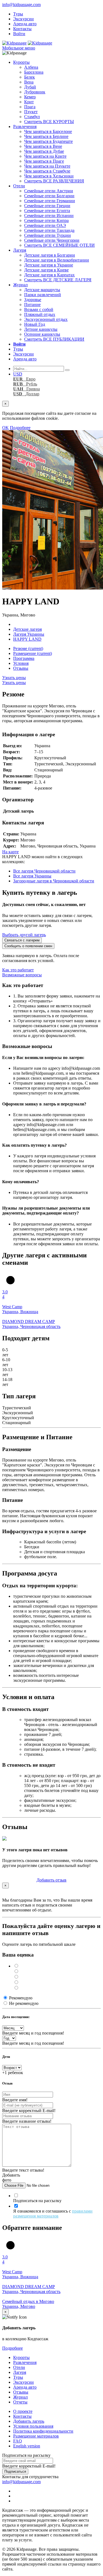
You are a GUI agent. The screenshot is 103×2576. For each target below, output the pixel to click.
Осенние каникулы (42, 334)
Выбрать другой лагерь (24, 935)
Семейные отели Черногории (52, 240)
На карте (10, 852)
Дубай (30, 87)
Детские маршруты (42, 290)
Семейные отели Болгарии (49, 196)
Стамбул (32, 117)
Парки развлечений (43, 295)
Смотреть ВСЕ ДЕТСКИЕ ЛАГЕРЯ (58, 280)
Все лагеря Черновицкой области (44, 871)
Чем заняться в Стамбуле (47, 171)
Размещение (33, 653)
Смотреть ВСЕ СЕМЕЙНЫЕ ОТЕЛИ (59, 245)
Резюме (28, 648)
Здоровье (33, 300)
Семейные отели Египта (47, 211)
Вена (29, 82)
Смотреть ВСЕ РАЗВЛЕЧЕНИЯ (54, 181)
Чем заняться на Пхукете (47, 166)
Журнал (20, 285)
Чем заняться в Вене (43, 146)
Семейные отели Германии (50, 201)
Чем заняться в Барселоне (48, 131)
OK (5, 428)
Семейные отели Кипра (46, 220)
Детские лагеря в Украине (49, 265)
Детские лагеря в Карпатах (49, 275)
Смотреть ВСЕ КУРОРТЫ (49, 122)
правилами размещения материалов (53, 2214)
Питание (32, 305)
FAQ (18, 2441)
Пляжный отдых (40, 314)
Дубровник (35, 92)
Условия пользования (33, 2426)
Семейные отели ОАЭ (45, 225)
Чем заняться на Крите (45, 156)
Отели (19, 186)
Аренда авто (25, 24)
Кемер (30, 97)
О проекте (23, 2411)
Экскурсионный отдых (46, 319)
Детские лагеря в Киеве (46, 270)
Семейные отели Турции (48, 235)
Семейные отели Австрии (49, 191)
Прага (30, 107)
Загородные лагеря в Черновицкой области (54, 881)
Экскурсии (23, 19)
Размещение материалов (36, 2436)
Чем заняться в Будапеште (48, 141)
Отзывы (21, 668)
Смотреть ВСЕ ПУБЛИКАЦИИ (54, 339)
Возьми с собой (39, 309)
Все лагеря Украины (32, 876)
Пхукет (31, 112)
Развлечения (25, 127)
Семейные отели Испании (49, 216)
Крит (29, 102)
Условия (21, 663)
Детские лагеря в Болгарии (50, 255)
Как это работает (18, 970)
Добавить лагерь (29, 2421)
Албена (31, 67)
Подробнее (20, 428)
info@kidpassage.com (21, 5)
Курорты (21, 62)
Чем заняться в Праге (44, 161)
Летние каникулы (41, 329)
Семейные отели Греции (47, 206)
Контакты (22, 29)
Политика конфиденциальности (43, 2431)
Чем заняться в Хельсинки (49, 176)
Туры (18, 14)
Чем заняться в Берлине (46, 136)
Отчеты (20, 2402)
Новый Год (35, 324)
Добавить (51, 1880)
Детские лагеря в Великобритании (57, 260)
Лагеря (20, 250)
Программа (24, 658)
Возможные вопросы (22, 975)
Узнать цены (14, 678)
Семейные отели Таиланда (49, 230)
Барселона (34, 72)
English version (27, 2446)
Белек (30, 77)
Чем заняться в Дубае (44, 151)
